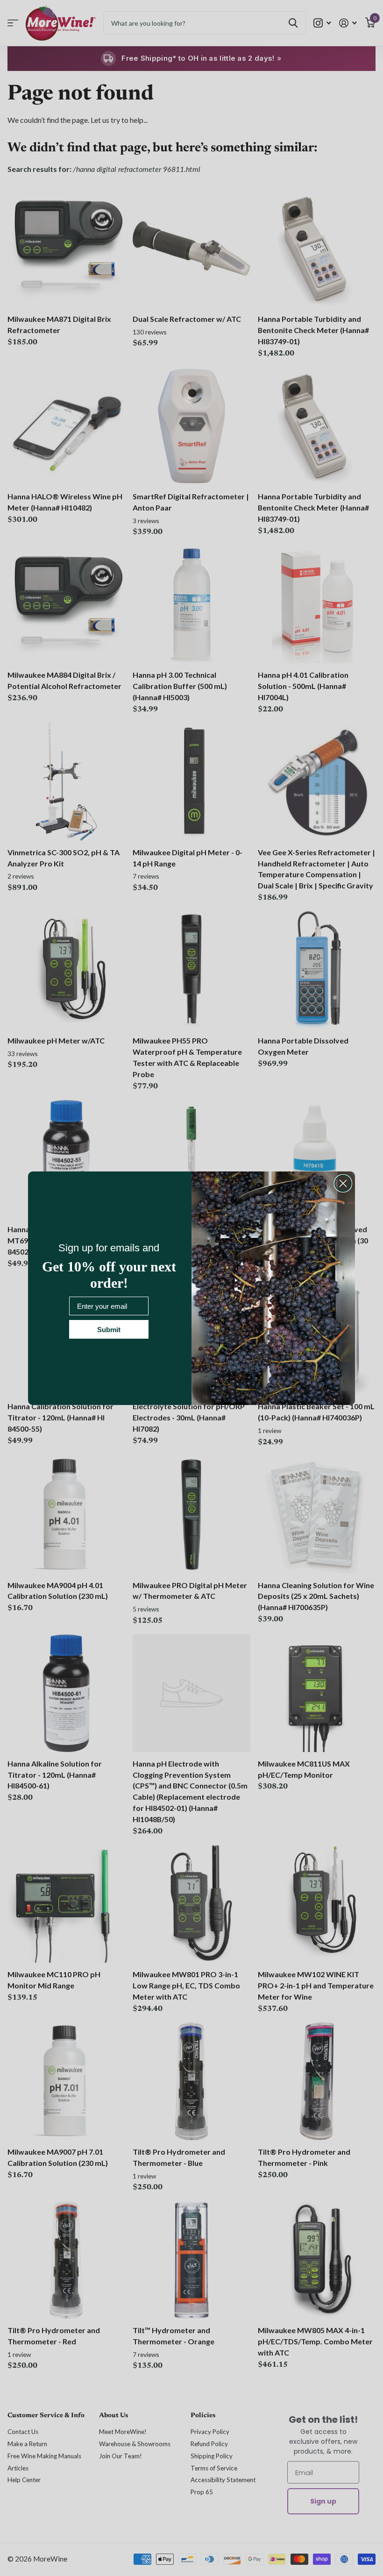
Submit (109, 1330)
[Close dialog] (343, 1183)
